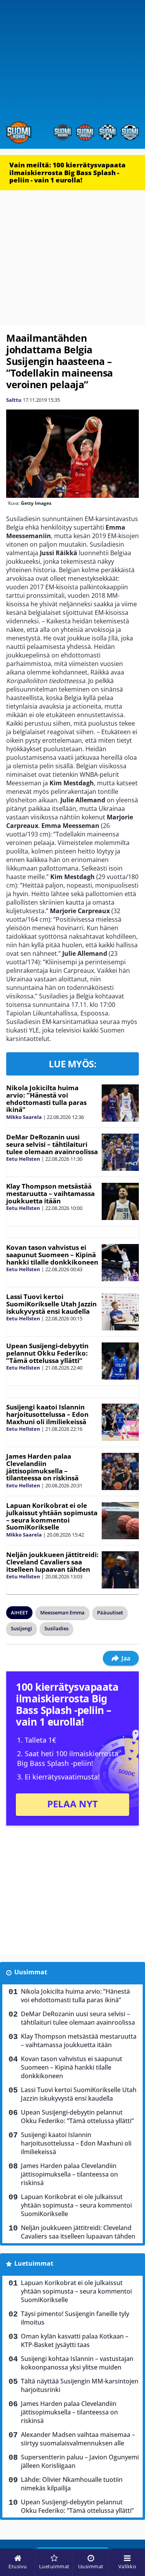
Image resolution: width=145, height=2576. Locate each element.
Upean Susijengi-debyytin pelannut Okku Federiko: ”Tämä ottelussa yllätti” (47, 1353)
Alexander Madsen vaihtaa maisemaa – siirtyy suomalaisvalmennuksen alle (78, 2439)
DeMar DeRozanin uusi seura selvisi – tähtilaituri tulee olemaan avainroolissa (52, 1144)
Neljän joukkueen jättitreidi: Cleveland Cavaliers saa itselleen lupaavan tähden (52, 1562)
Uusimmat (31, 1972)
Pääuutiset (110, 1612)
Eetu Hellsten (23, 1159)
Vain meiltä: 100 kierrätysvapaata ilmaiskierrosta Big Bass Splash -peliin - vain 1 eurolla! (67, 172)
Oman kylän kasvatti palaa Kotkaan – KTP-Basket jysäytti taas (75, 2340)
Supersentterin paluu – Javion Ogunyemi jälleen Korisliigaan (80, 2461)
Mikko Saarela (24, 1117)
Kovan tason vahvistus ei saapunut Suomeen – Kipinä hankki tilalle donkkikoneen (52, 1254)
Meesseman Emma (62, 1612)
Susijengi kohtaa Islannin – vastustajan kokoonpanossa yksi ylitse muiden (77, 2363)
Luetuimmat (34, 2263)
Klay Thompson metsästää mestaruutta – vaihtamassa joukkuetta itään (50, 1193)
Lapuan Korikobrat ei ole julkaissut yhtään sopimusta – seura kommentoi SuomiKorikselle (52, 1516)
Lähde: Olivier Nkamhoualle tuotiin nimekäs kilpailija (72, 2484)
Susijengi (21, 1628)
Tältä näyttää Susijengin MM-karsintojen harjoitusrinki (80, 2385)
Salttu (14, 400)
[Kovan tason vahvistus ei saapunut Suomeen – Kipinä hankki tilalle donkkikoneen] (120, 1263)
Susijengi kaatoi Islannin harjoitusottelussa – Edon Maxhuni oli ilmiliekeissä (47, 1414)
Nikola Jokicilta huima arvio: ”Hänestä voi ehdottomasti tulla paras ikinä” (46, 1099)
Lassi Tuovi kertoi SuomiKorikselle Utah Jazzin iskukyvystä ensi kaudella (51, 1304)
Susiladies (56, 1628)
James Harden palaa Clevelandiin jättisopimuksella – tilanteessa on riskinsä (42, 1467)
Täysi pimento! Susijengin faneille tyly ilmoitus (75, 2318)
